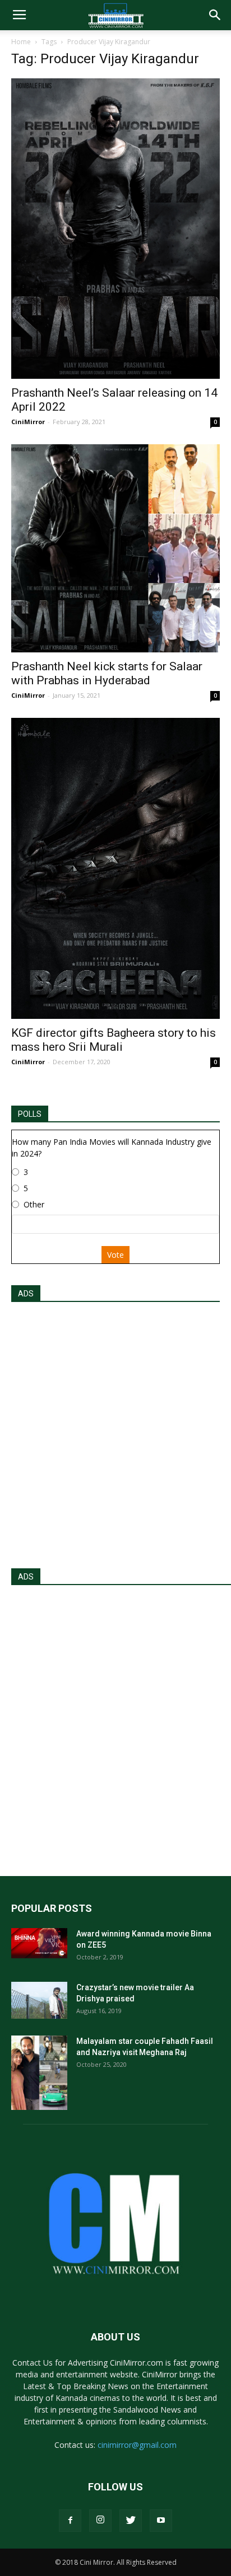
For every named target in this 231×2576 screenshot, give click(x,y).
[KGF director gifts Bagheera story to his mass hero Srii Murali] (115, 868)
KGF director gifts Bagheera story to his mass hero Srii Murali (114, 1040)
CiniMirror (28, 422)
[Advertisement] (115, 1432)
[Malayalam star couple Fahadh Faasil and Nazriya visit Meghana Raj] (39, 2073)
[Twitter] (131, 2521)
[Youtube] (161, 2521)
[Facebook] (70, 2521)
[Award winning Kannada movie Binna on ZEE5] (39, 1943)
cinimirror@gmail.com (137, 2445)
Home (21, 42)
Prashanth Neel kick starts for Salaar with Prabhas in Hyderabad (107, 673)
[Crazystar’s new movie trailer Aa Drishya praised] (39, 2001)
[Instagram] (100, 2521)
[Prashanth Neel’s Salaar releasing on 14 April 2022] (115, 229)
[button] (215, 15)
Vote (115, 1255)
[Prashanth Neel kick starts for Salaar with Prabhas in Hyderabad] (115, 548)
